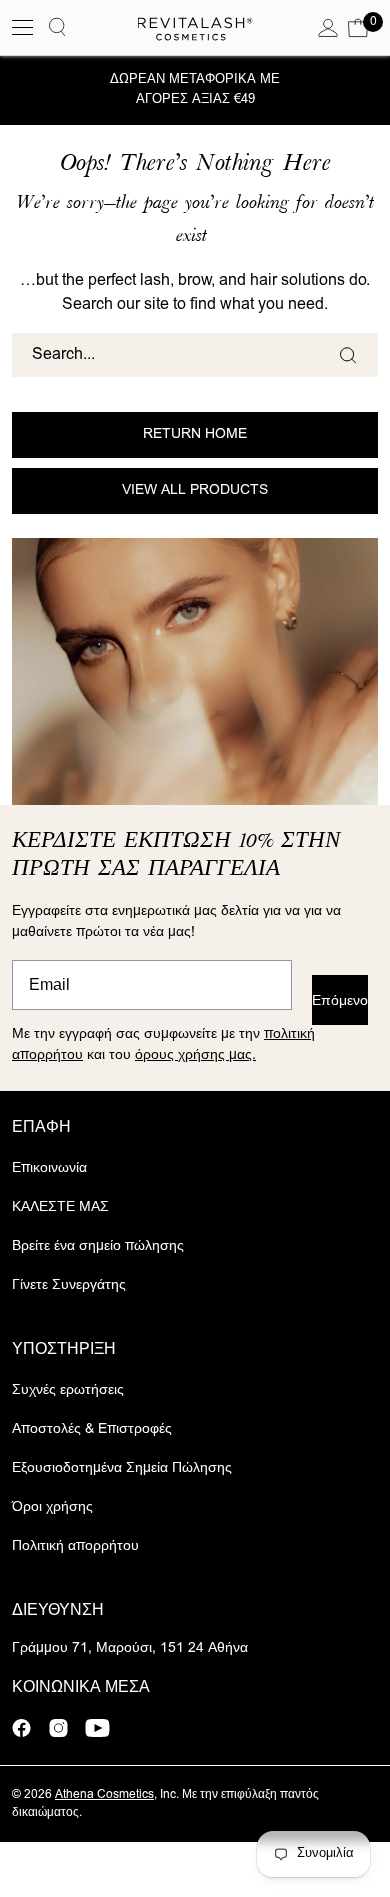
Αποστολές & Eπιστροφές (92, 1430)
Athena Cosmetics (104, 1795)
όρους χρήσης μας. (195, 1055)
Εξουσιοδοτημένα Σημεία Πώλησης (122, 1469)
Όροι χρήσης (52, 1508)
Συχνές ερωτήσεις (68, 1391)
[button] (358, 28)
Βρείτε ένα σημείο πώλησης (98, 1247)
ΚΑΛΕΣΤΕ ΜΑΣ (60, 1208)
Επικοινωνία (49, 1169)
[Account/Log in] (328, 28)
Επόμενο (340, 999)
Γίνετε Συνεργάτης (69, 1286)
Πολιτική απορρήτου (75, 1547)
